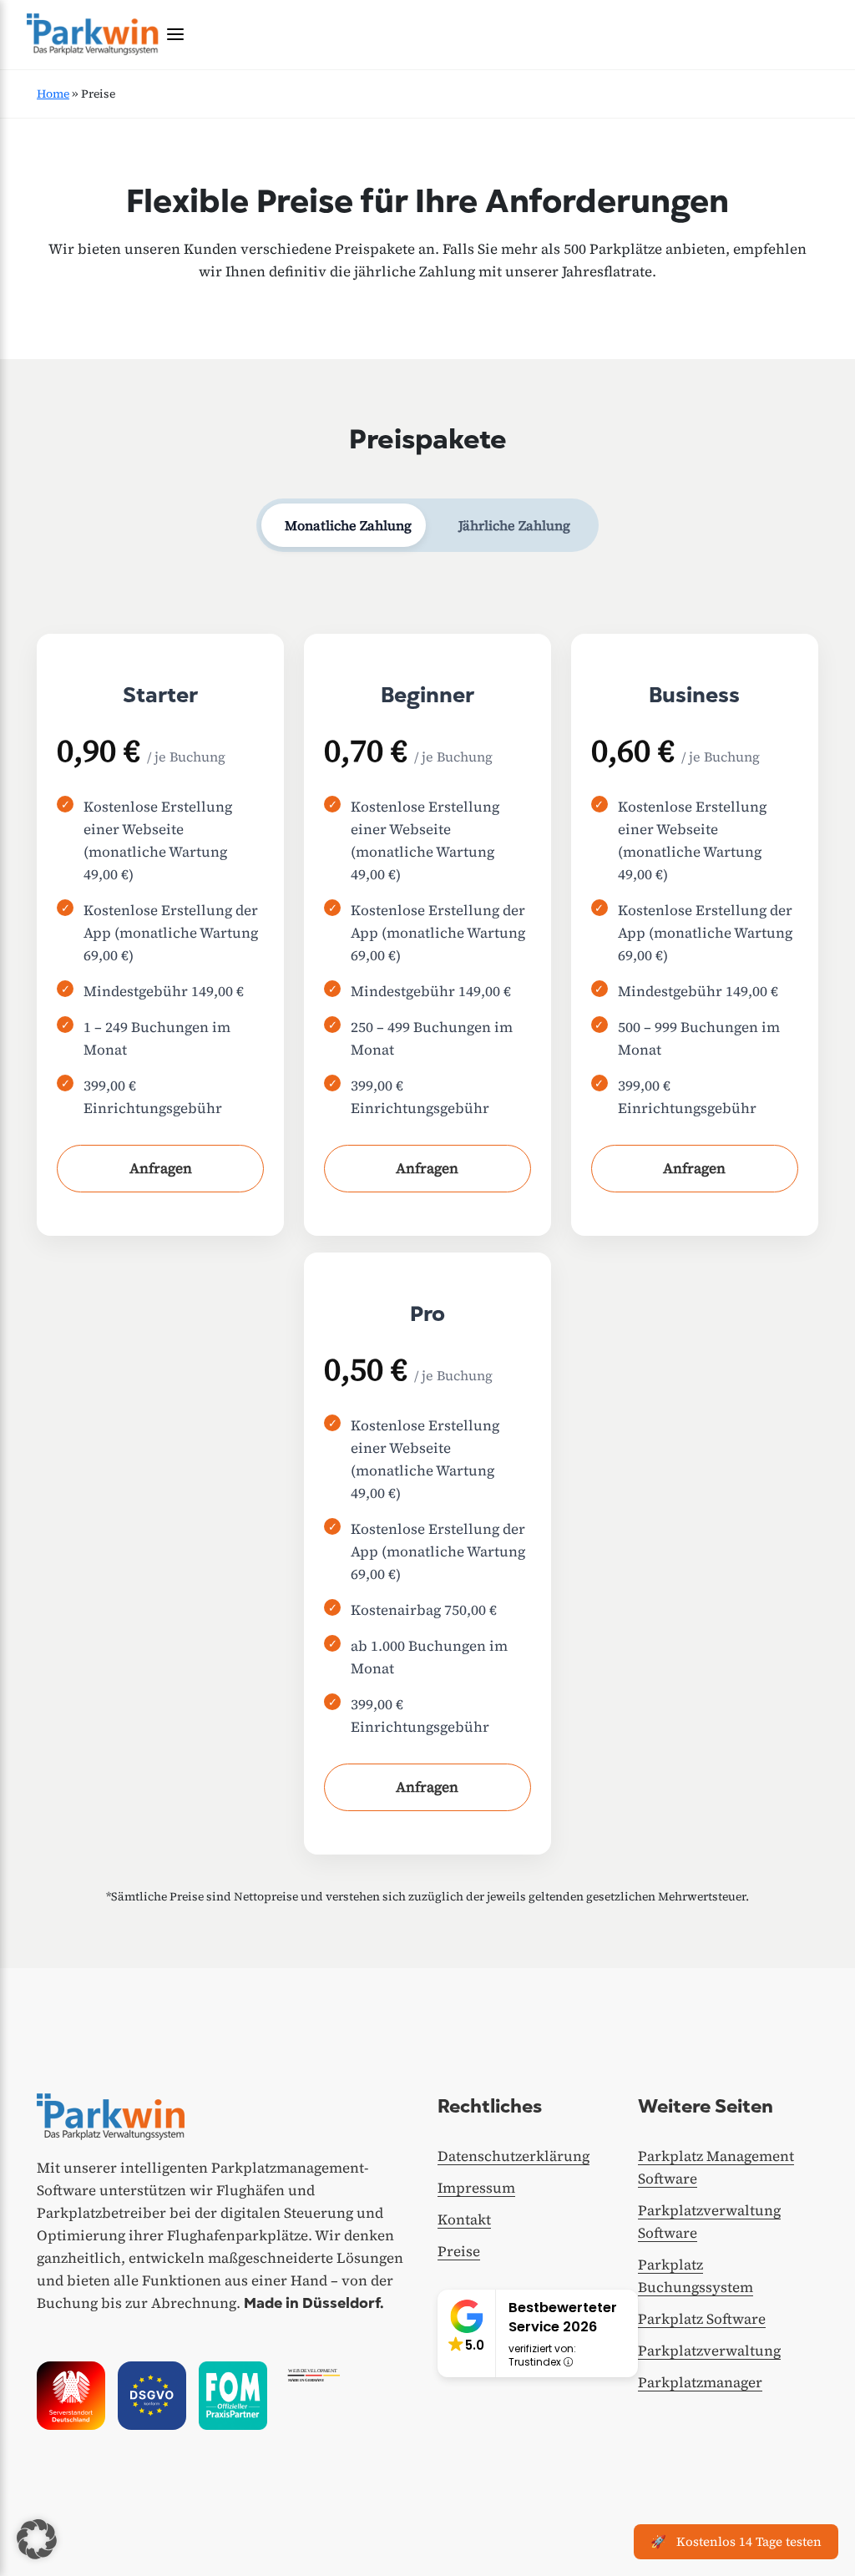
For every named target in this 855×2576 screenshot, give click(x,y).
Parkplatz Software (702, 2319)
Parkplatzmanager (700, 2382)
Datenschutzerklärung (514, 2156)
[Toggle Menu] (175, 34)
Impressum (476, 2188)
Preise (459, 2251)
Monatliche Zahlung (348, 525)
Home (53, 94)
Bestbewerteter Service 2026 (563, 2317)
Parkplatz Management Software (716, 2167)
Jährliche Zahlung (514, 525)
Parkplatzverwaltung (709, 2351)
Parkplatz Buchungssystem (696, 2276)
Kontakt (464, 2219)
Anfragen (161, 1168)
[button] (37, 2539)
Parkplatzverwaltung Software (709, 2222)
